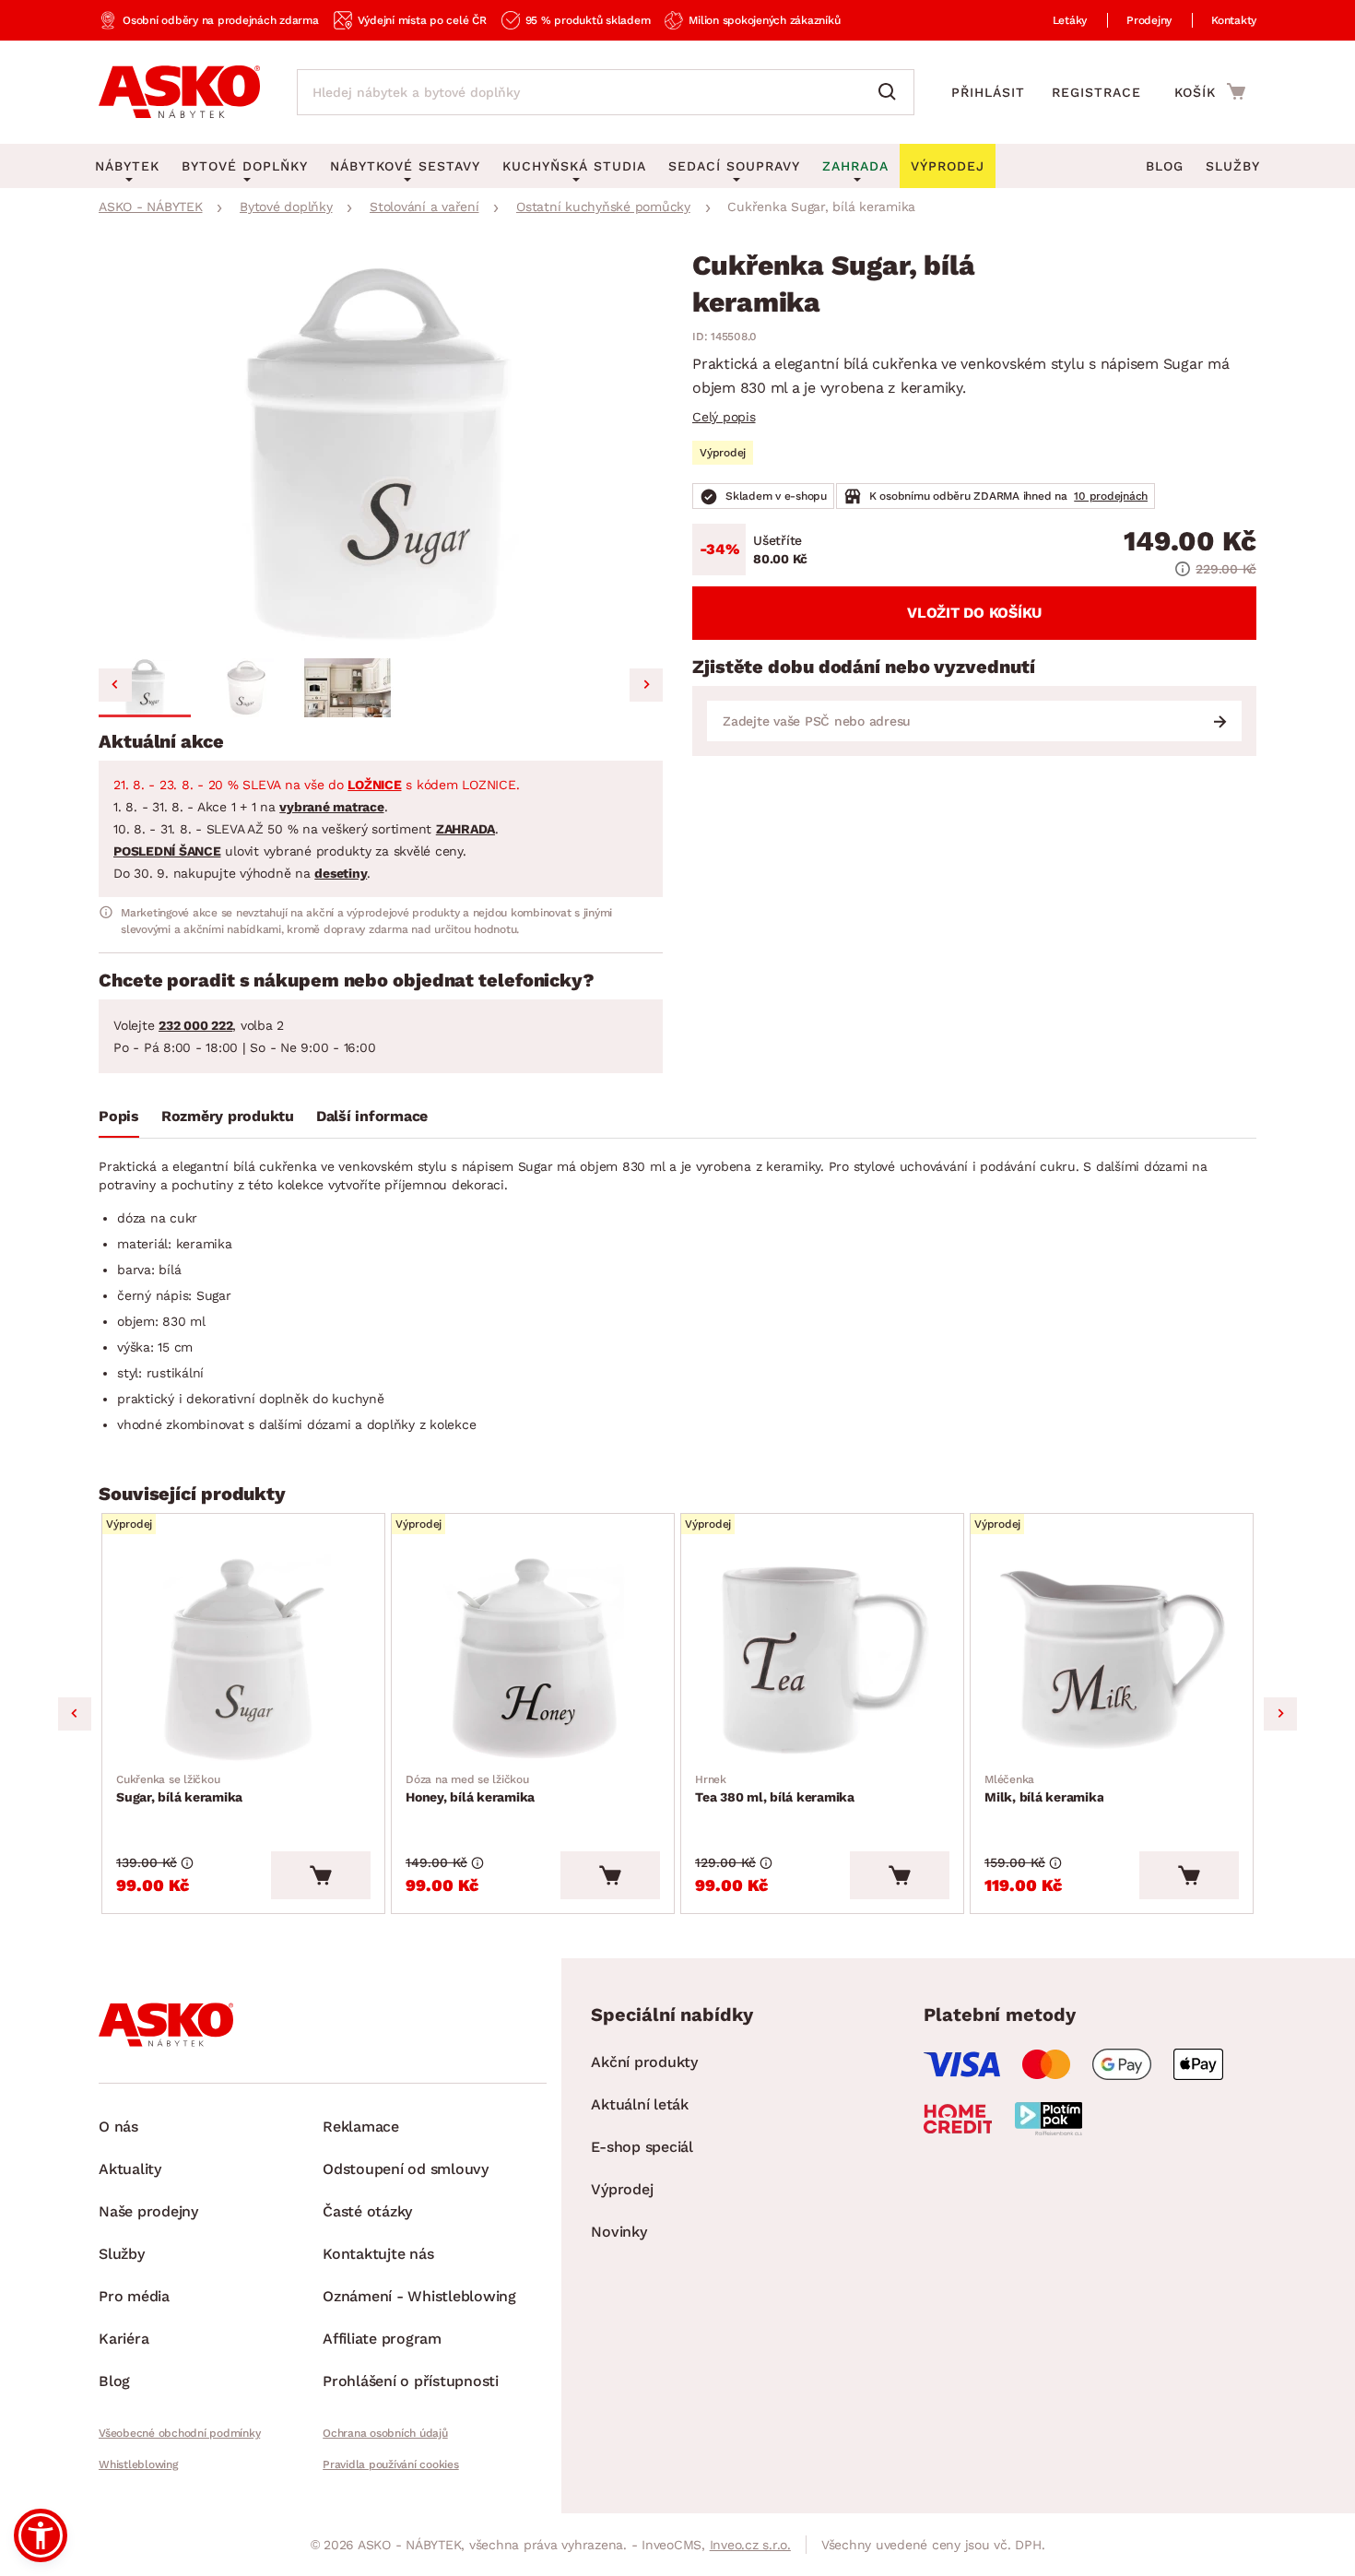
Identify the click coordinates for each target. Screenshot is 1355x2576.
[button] (145, 688)
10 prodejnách (1111, 496)
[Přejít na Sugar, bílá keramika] (243, 1659)
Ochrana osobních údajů (385, 2433)
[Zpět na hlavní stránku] (179, 92)
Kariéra (124, 2339)
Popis (119, 1116)
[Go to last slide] (115, 685)
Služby (1233, 166)
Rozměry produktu (228, 1116)
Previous (75, 1714)
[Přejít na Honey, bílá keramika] (533, 1659)
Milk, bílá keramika (1044, 1789)
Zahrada (855, 166)
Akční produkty (644, 2062)
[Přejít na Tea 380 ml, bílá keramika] (822, 1659)
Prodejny (1149, 20)
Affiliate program (382, 2339)
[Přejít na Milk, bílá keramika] (1112, 1659)
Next (1280, 1714)
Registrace (1096, 92)
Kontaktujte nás (378, 2254)
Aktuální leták (640, 2104)
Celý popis (724, 417)
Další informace (372, 1116)
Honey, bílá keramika (470, 1789)
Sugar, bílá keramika (179, 1789)
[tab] (119, 1120)
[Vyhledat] (891, 92)
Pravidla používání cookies (391, 2464)
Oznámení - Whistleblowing (419, 2296)
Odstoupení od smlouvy (406, 2169)
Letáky (1070, 20)
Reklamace (361, 2127)
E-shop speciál (642, 2147)
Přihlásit (988, 92)
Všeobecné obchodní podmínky (179, 2433)
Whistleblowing (138, 2464)
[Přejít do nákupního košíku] (1210, 91)
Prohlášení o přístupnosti (411, 2381)
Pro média (134, 2296)
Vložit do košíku (974, 613)
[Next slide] (646, 685)
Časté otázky (367, 2211)
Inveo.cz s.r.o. (750, 2545)
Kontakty (1234, 20)
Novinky (619, 2232)
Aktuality (130, 2169)
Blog (1165, 166)
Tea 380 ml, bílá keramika (775, 1789)
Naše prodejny (148, 2211)
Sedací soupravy (734, 166)
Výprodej (622, 2189)
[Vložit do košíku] (321, 1875)
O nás (118, 2127)
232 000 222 (195, 1025)
